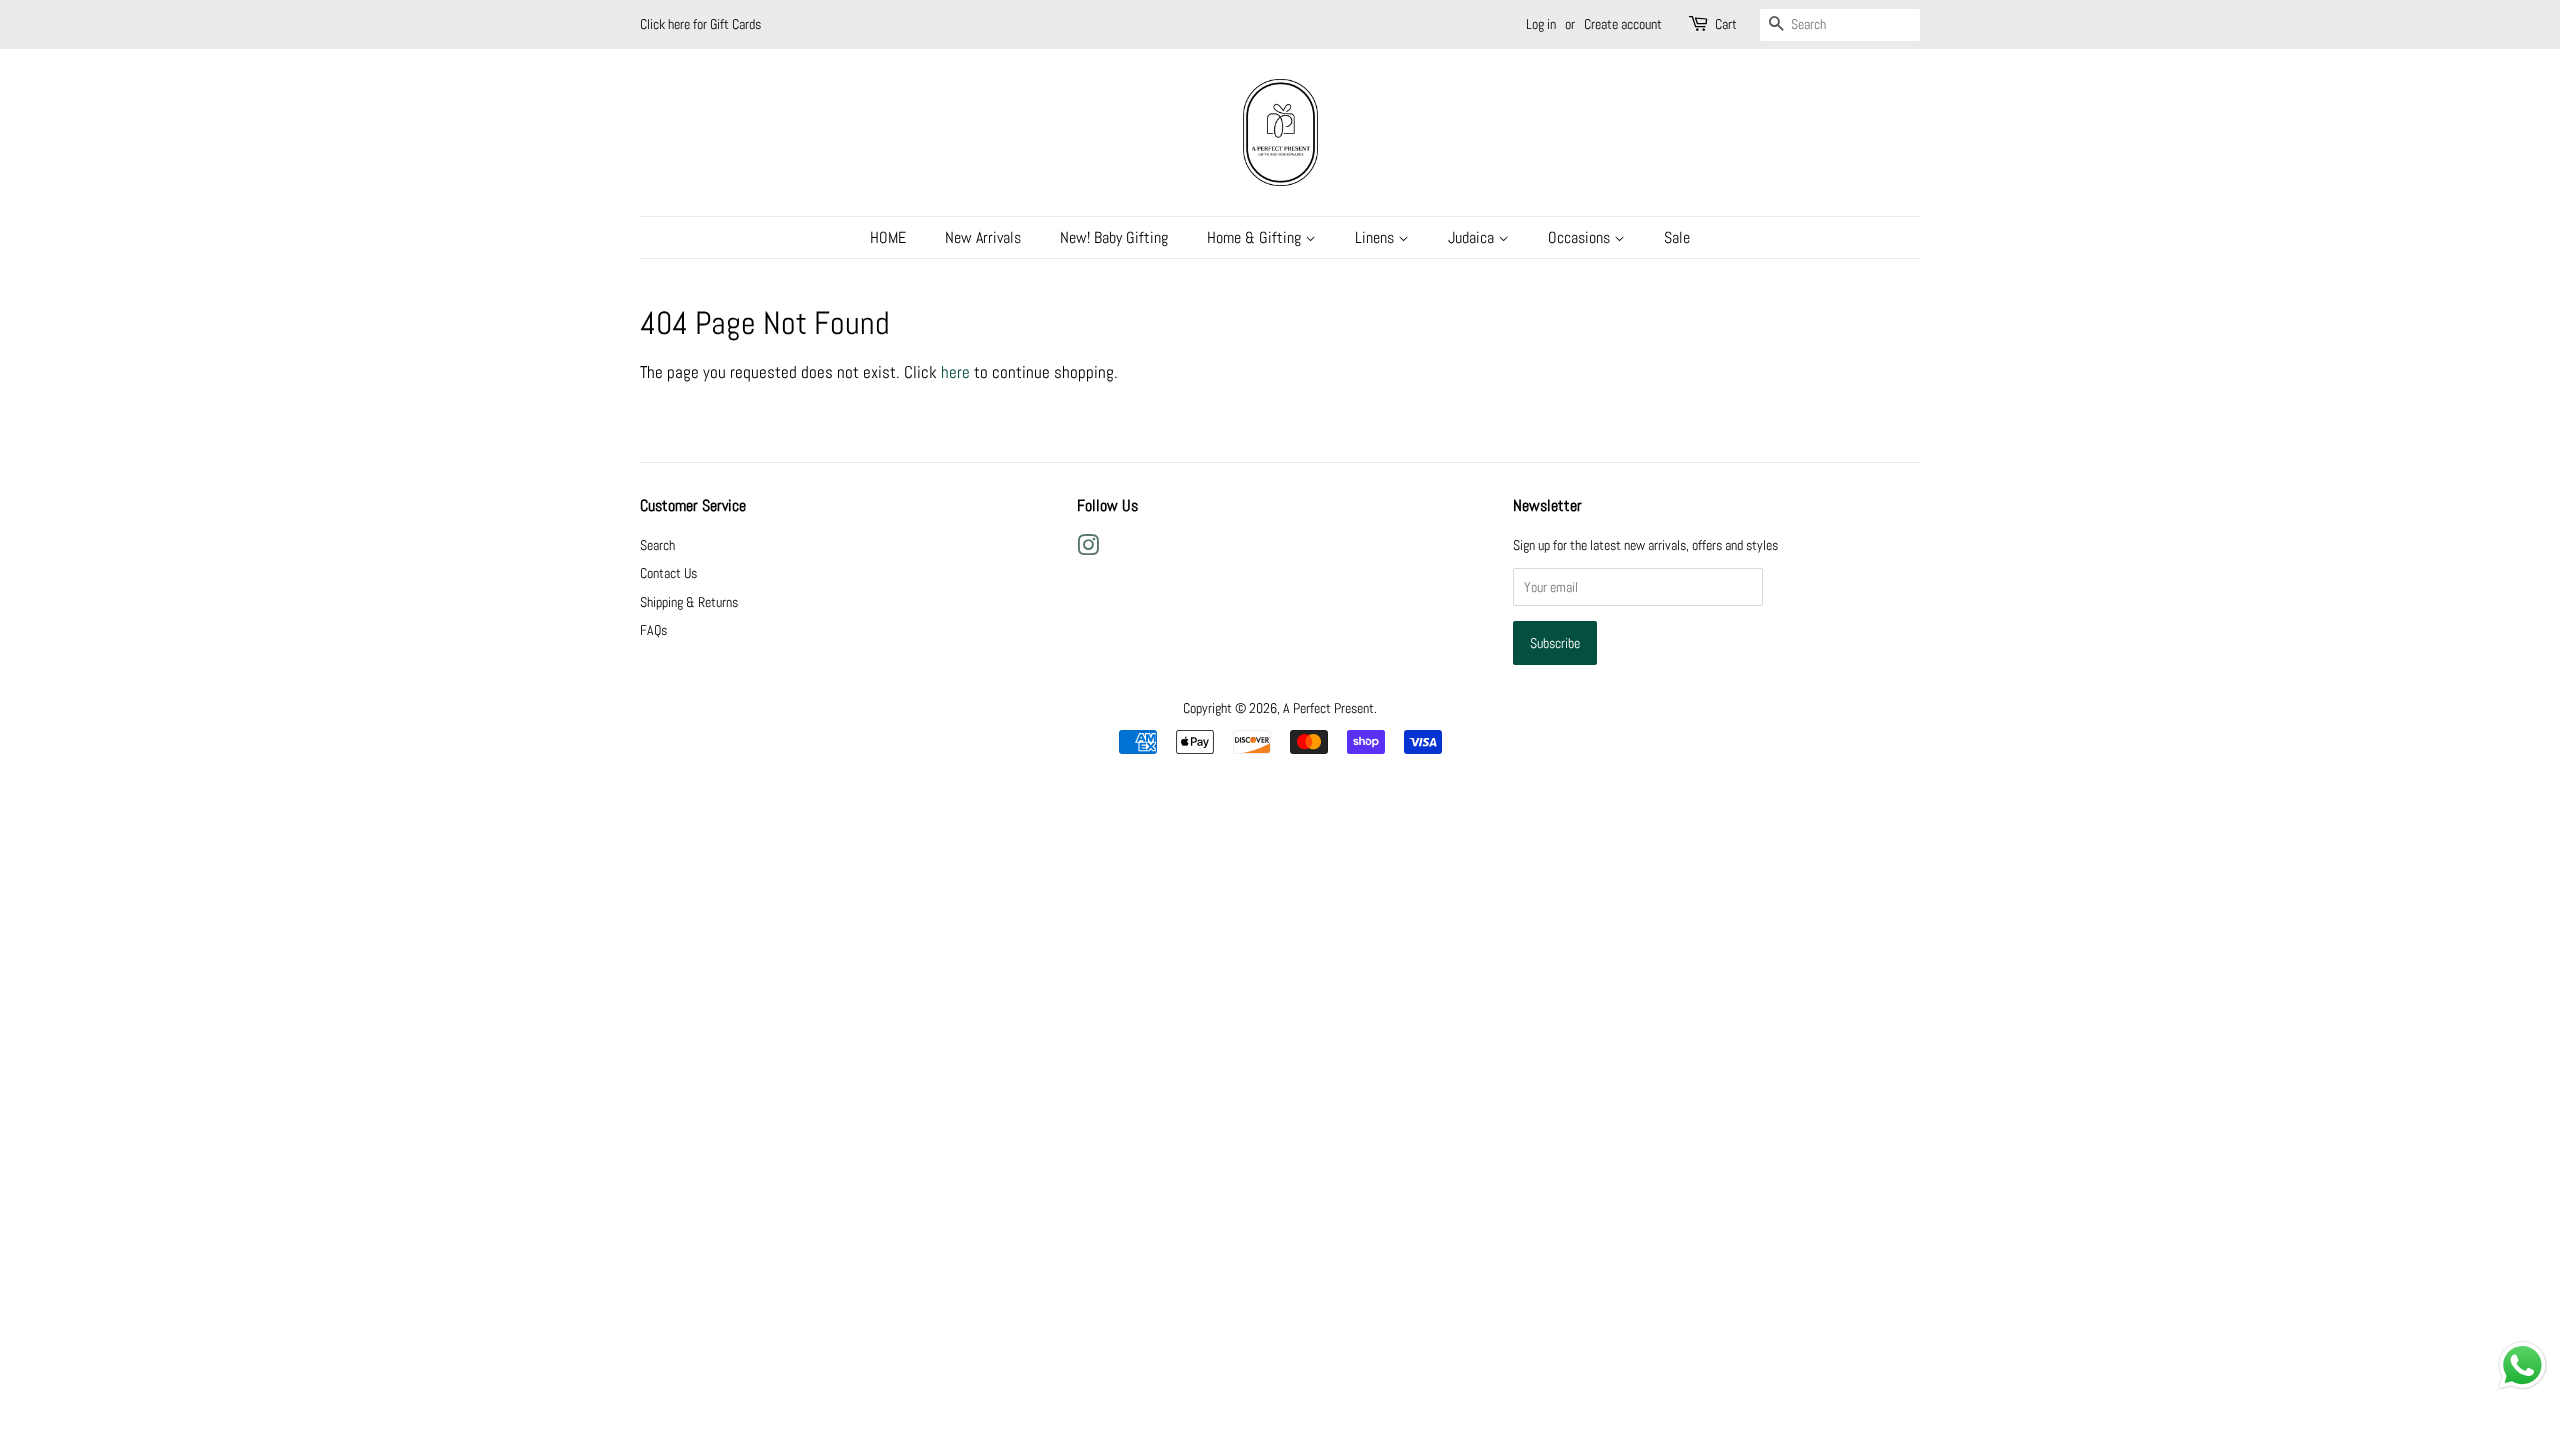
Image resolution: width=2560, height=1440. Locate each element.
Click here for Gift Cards (700, 24)
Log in (1541, 24)
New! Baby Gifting (1114, 237)
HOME (888, 237)
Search (657, 545)
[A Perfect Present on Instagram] (1088, 549)
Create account (1623, 24)
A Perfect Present (1328, 708)
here (955, 372)
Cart (1726, 24)
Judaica (1473, 237)
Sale (1677, 237)
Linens (1376, 237)
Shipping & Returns (689, 602)
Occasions (1581, 237)
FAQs (653, 630)
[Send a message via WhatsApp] (2522, 1365)
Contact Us (668, 573)
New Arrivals (983, 237)
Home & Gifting (1256, 237)
